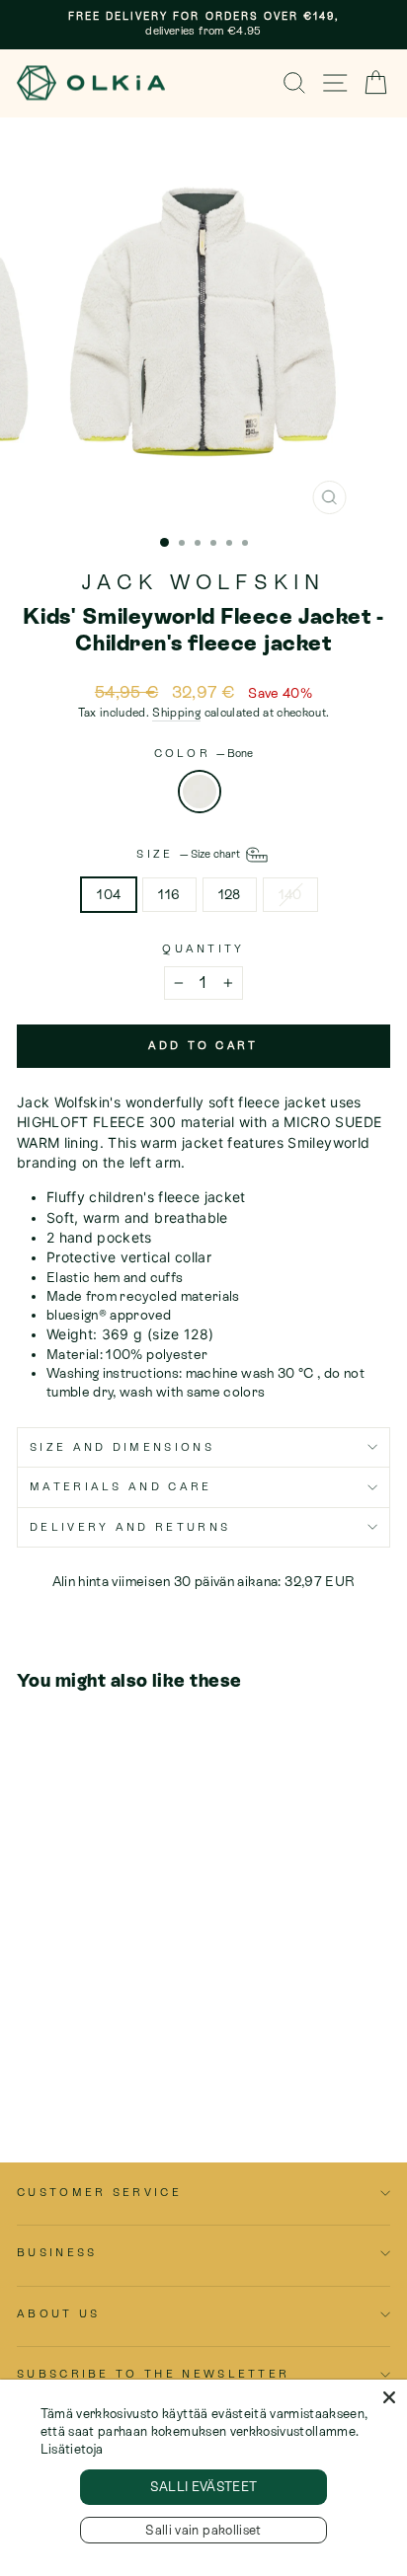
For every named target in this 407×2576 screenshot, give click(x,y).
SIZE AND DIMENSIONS (122, 1447)
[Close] (389, 2397)
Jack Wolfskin (204, 582)
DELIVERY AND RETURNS (130, 1527)
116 (169, 894)
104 (109, 894)
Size (190, 854)
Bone (200, 792)
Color (204, 753)
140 (290, 894)
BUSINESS (57, 2252)
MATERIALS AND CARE (121, 1486)
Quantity (203, 948)
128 (230, 894)
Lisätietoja (72, 2449)
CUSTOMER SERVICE (99, 2192)
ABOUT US (59, 2313)
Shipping (176, 713)
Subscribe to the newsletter (153, 2374)
